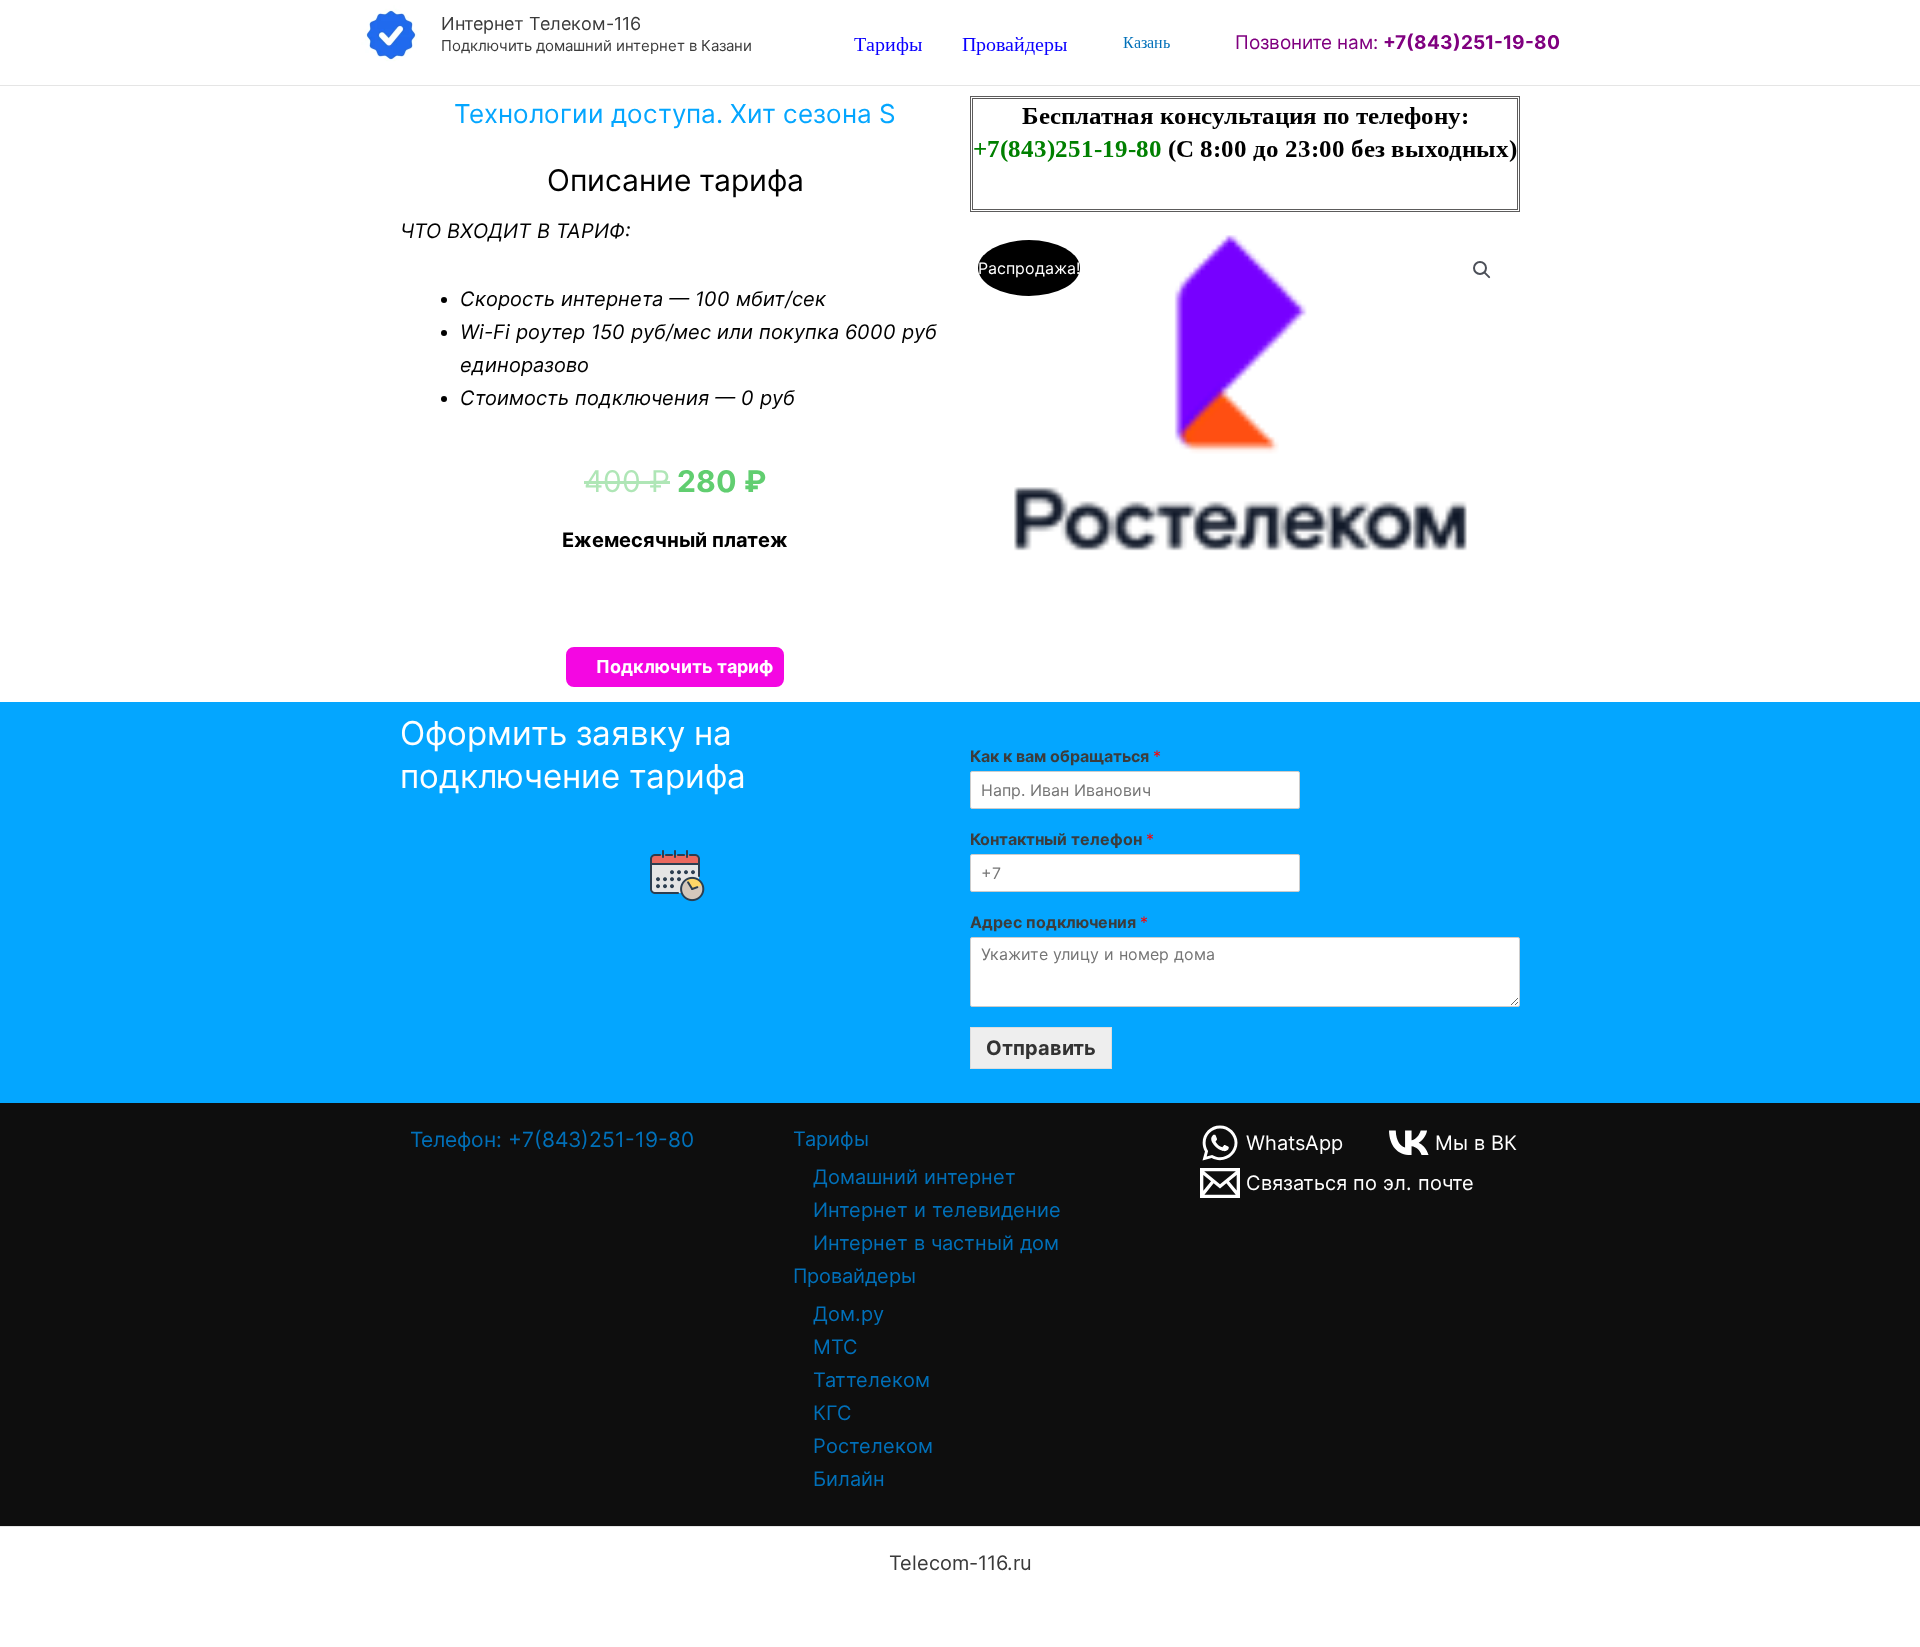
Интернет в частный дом (936, 1243)
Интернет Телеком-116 (541, 23)
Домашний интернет (914, 1177)
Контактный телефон (1062, 839)
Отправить (1041, 1048)
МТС (835, 1347)
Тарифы (888, 44)
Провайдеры (1014, 44)
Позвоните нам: (1397, 42)
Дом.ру (848, 1314)
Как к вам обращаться (1065, 756)
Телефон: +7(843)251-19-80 (552, 1139)
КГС (832, 1413)
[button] (1482, 270)
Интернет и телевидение (937, 1210)
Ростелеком (873, 1446)
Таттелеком (871, 1380)
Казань (1146, 42)
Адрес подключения (1059, 922)
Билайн (849, 1479)
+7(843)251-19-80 (1070, 148)
